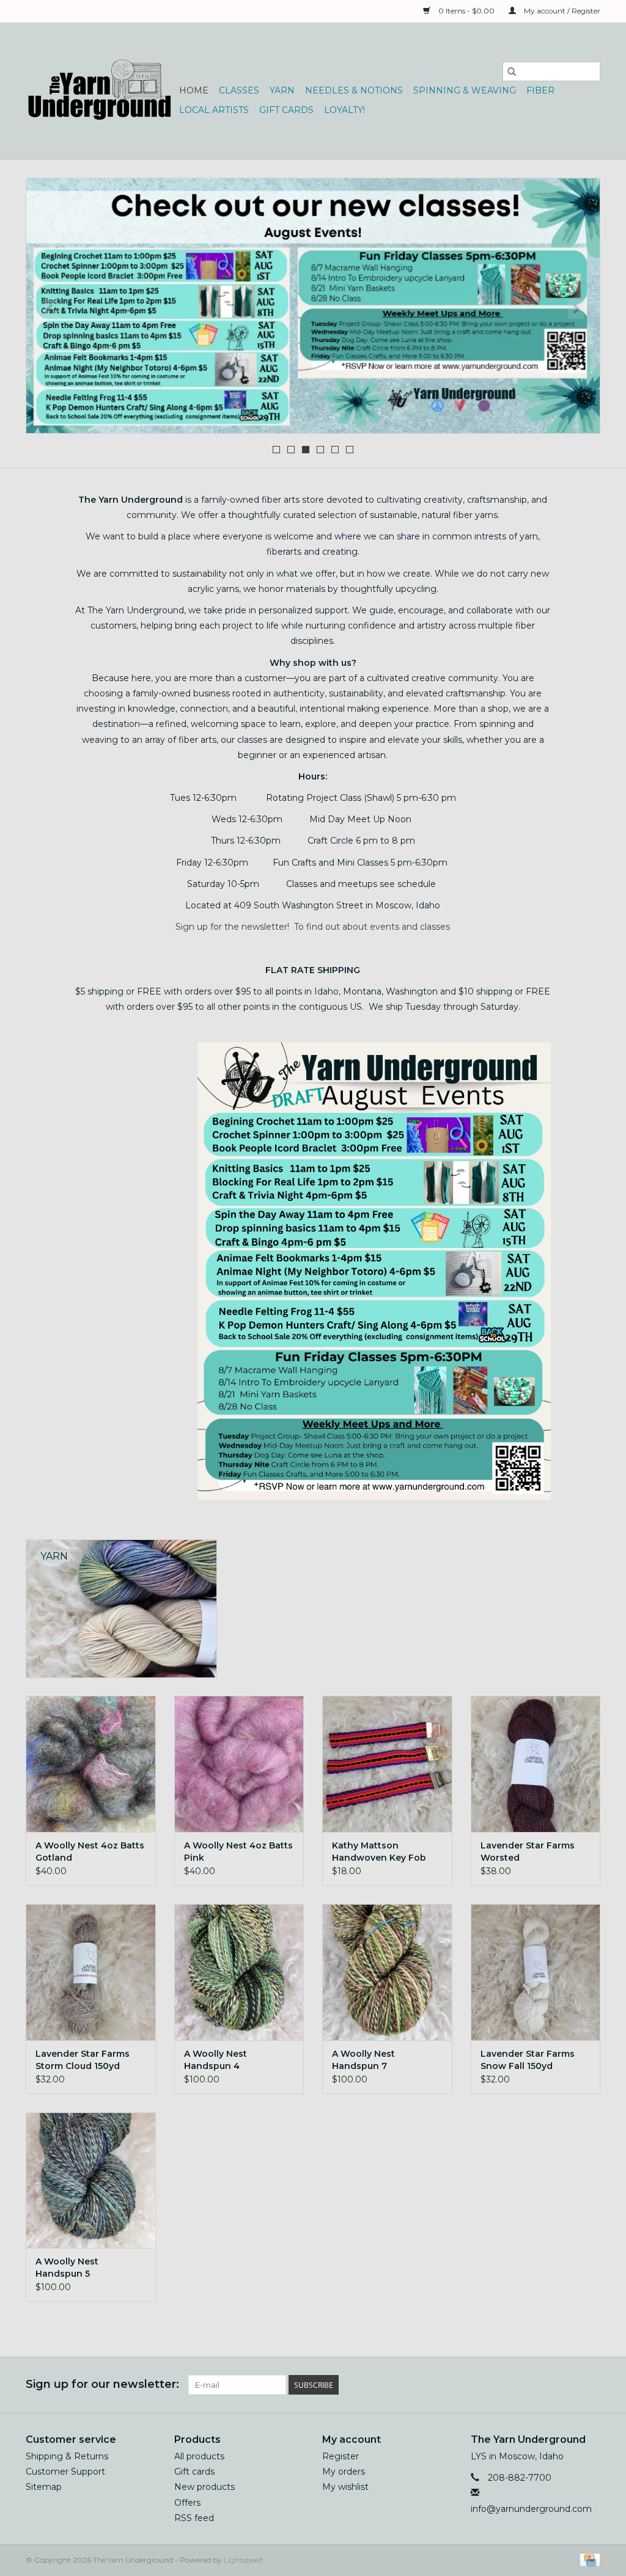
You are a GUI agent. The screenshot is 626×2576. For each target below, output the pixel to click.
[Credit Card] (588, 2559)
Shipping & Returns (67, 2456)
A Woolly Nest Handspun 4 (215, 2060)
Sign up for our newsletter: (102, 2384)
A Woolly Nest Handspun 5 (67, 2268)
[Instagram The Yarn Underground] (591, 2385)
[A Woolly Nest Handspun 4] (239, 1972)
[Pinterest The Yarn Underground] (569, 2385)
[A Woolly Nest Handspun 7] (387, 1972)
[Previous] (50, 309)
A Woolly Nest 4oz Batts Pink (238, 1852)
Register (341, 2456)
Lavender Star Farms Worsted (528, 1852)
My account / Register (561, 11)
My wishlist (345, 2487)
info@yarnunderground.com (531, 2509)
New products (204, 2487)
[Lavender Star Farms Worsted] (536, 1764)
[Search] (512, 71)
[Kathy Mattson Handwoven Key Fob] (387, 1764)
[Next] (576, 309)
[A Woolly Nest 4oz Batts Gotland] (91, 1764)
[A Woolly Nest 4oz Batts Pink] (239, 1764)
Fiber (540, 90)
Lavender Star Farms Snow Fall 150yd (528, 2060)
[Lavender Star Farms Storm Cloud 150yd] (91, 1972)
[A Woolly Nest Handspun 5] (91, 2180)
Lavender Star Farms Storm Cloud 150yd (83, 2060)
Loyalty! (344, 110)
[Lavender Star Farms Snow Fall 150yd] (536, 1972)
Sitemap (44, 2487)
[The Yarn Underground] (101, 91)
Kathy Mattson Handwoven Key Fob (379, 1852)
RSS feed (194, 2518)
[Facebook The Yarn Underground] (547, 2385)
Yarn (282, 90)
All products (199, 2456)
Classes (239, 90)
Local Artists (214, 110)
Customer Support (65, 2472)
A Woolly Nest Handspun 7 (363, 2060)
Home (194, 90)
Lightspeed (243, 2560)
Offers (187, 2503)
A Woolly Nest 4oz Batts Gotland (90, 1852)
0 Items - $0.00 (466, 11)
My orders (344, 2472)
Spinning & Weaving (465, 90)
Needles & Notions (354, 90)
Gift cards (286, 110)
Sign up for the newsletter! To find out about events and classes (313, 927)
